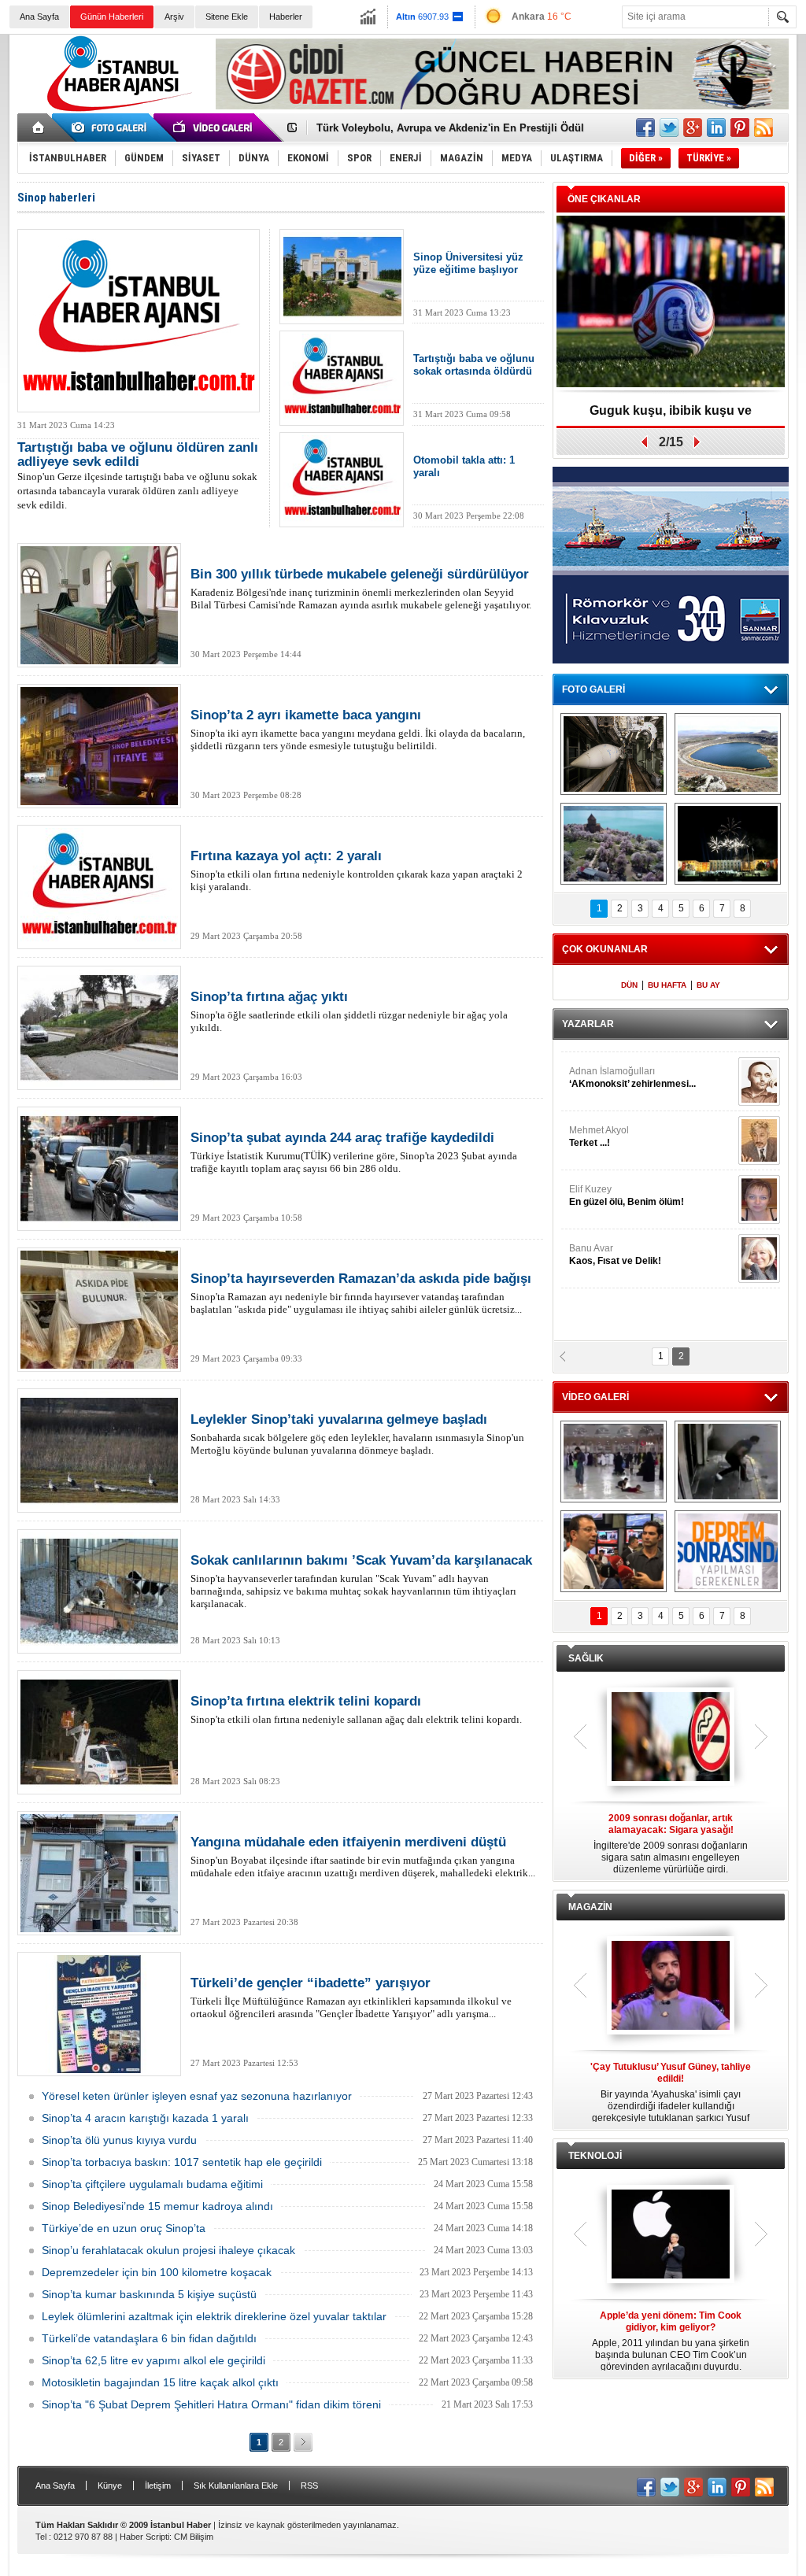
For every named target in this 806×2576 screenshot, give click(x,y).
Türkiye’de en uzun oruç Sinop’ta (124, 2228)
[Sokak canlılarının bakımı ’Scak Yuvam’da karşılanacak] (99, 1591)
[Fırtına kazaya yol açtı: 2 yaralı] (99, 887)
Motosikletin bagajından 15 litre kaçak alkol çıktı (160, 2382)
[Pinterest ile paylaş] (740, 128)
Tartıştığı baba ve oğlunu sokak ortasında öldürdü (474, 365)
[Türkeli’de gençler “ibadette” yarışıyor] (99, 2014)
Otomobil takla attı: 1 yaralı (464, 466)
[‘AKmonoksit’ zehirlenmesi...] (759, 1072)
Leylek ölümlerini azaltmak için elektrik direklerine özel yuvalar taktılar (214, 2316)
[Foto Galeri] (112, 128)
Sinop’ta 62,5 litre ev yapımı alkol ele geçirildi (153, 2360)
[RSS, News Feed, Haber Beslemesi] (763, 128)
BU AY (708, 985)
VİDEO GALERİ (595, 1397)
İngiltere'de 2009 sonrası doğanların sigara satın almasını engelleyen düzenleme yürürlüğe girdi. (671, 1844)
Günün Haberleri (112, 17)
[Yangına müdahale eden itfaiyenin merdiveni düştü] (99, 1873)
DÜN (629, 985)
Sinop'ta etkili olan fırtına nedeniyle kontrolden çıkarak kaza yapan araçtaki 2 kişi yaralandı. (357, 870)
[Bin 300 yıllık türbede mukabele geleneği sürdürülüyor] (99, 605)
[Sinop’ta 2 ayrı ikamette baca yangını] (99, 746)
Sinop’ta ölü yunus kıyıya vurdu (119, 2140)
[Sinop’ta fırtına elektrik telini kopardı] (99, 1732)
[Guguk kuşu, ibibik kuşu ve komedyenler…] (671, 303)
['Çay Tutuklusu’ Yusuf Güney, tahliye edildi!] (671, 1987)
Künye (110, 2485)
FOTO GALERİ (593, 689)
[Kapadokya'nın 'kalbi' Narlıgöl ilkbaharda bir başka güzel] (728, 754)
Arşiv (174, 17)
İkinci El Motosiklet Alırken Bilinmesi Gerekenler (435, 128)
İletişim (158, 2485)
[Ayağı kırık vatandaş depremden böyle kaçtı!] (728, 1462)
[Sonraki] (303, 2442)
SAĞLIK (586, 1658)
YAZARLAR (588, 1024)
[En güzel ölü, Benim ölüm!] (759, 1190)
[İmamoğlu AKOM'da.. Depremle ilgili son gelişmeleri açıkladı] (614, 1551)
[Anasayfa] (39, 128)
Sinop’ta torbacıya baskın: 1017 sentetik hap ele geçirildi (182, 2162)
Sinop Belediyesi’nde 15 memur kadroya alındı (157, 2206)
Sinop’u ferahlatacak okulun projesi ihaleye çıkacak (168, 2250)
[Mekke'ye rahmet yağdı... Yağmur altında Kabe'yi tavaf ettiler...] (614, 1462)
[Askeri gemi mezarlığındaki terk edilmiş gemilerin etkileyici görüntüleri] (614, 754)
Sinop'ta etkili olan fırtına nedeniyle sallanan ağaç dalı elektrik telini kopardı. (356, 1709)
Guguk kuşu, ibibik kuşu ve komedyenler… (671, 416)
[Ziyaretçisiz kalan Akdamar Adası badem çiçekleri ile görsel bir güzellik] (614, 844)
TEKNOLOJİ (595, 2156)
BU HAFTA (667, 985)
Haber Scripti (144, 2537)
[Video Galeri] (214, 128)
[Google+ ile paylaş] (693, 128)
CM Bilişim (194, 2537)
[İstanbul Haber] (116, 110)
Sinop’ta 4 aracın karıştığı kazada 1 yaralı (145, 2118)
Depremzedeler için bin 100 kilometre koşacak (157, 2272)
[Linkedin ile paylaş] (716, 128)
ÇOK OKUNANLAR (605, 949)
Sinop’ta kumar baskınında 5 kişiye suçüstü (149, 2294)
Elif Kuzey (627, 1186)
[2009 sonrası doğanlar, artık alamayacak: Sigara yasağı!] (671, 1738)
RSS (309, 2485)
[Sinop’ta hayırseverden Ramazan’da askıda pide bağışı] (99, 1310)
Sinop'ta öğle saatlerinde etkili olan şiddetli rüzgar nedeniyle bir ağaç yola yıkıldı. (349, 1011)
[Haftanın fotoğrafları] (728, 844)
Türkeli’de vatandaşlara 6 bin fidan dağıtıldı (149, 2338)
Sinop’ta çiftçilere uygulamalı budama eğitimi (152, 2184)
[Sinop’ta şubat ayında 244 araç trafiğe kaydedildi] (99, 1169)
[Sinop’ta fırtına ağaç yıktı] (99, 1028)
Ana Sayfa (39, 17)
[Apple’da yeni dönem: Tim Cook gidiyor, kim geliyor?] (671, 2235)
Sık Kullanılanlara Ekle (236, 2485)
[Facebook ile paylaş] (645, 128)
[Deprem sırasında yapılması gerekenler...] (728, 1551)
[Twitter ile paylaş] (669, 128)
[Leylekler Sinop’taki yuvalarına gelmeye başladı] (99, 1451)
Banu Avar (615, 1245)
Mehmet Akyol (599, 1127)
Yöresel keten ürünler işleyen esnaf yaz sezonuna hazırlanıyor (197, 2096)
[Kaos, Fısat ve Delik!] (759, 1249)
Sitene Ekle (227, 17)
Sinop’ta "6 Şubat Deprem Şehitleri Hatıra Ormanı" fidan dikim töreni (211, 2404)
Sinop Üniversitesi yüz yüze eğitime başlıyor (468, 263)
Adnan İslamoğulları (632, 1068)
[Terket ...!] (759, 1131)
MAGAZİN (590, 1907)
